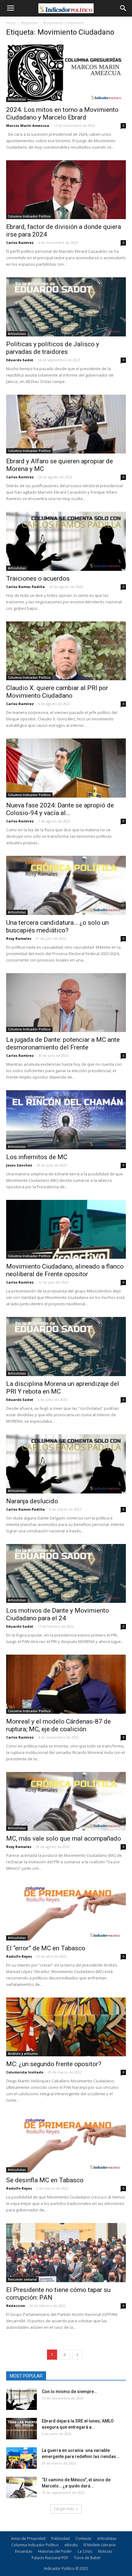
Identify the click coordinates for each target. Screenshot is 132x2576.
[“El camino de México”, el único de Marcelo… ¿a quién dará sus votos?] (21, 2487)
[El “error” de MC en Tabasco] (66, 1911)
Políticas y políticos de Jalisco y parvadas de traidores (53, 348)
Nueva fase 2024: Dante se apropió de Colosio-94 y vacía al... (60, 809)
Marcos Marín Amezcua (28, 125)
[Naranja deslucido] (66, 1464)
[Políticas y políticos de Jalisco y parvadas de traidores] (66, 307)
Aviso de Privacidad (28, 2538)
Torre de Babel (87, 2558)
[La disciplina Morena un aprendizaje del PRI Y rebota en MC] (66, 1347)
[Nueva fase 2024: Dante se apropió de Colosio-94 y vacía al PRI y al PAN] (66, 768)
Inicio (11, 23)
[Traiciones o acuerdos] (66, 541)
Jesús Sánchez (19, 1165)
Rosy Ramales (19, 938)
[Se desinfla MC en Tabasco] (66, 2143)
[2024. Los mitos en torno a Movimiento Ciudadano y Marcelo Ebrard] (66, 72)
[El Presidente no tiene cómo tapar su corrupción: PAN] (66, 2253)
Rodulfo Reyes (19, 1956)
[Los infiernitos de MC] (66, 1120)
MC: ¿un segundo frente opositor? (54, 2064)
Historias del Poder (55, 2551)
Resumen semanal (22, 2279)
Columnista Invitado (25, 2072)
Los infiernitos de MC (37, 1157)
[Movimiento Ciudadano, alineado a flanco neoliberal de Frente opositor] (66, 1229)
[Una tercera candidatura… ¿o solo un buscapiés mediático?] (66, 885)
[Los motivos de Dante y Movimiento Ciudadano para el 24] (66, 1574)
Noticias (105, 2551)
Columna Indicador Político (29, 216)
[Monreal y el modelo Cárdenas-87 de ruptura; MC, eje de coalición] (66, 1684)
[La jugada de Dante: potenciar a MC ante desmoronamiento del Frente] (66, 1003)
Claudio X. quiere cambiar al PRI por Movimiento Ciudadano (57, 692)
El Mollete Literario (100, 2545)
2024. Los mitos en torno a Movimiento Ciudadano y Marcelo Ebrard (62, 114)
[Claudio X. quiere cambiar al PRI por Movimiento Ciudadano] (66, 651)
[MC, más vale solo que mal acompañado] (66, 1802)
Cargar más (64, 2509)
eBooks (71, 2545)
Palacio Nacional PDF (50, 2558)
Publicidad (60, 2538)
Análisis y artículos (23, 2054)
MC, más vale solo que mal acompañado (64, 1838)
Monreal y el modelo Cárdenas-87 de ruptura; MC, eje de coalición (58, 1725)
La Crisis (85, 2551)
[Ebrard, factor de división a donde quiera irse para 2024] (66, 190)
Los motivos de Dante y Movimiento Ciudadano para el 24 (58, 1614)
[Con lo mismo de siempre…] (21, 2399)
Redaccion (16, 2306)
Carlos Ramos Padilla (25, 587)
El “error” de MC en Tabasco (46, 1948)
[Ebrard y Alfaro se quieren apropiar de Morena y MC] (66, 424)
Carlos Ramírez (20, 243)
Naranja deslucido (32, 1501)
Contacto (83, 2538)
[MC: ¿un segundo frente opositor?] (66, 2027)
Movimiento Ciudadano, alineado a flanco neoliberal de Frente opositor (65, 1270)
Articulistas (17, 99)
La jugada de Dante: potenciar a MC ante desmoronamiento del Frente (63, 1043)
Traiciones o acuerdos (38, 579)
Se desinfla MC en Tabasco (45, 2180)
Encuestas (24, 2551)
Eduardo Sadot (20, 360)
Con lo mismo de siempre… (69, 2392)
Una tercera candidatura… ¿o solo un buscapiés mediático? (57, 926)
